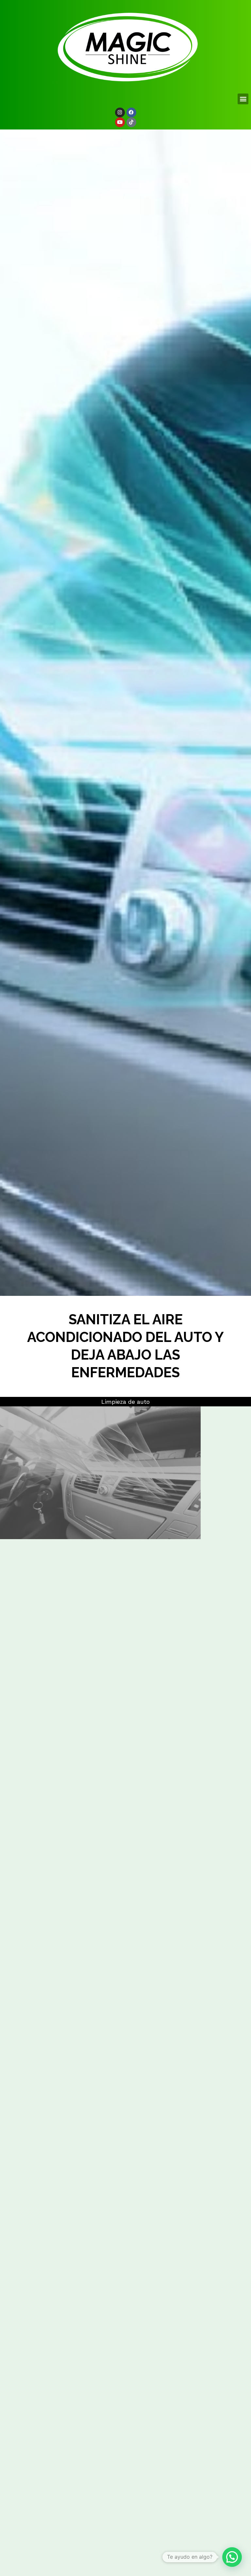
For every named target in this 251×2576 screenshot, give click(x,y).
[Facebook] (131, 112)
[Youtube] (120, 122)
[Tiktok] (131, 122)
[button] (243, 99)
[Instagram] (120, 112)
